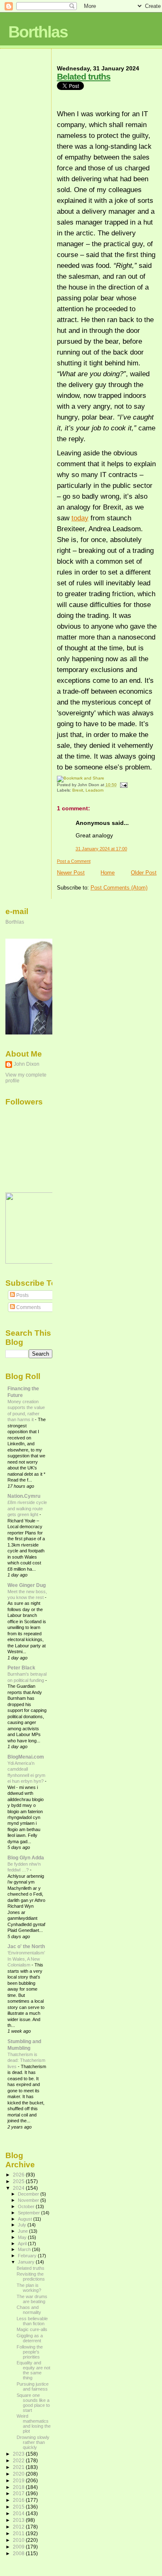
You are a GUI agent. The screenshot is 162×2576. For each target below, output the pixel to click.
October (27, 2206)
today (80, 518)
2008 (19, 2553)
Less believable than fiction (32, 2321)
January (27, 2262)
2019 (19, 2480)
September (29, 2213)
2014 (19, 2513)
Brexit (78, 790)
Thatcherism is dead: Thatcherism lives (26, 2060)
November (29, 2200)
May (23, 2237)
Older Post (144, 873)
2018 (19, 2487)
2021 (19, 2467)
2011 (19, 2533)
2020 (19, 2474)
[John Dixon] (30, 1262)
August (26, 2219)
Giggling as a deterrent (30, 2338)
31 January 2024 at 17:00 (101, 849)
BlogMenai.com (26, 1757)
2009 (19, 2547)
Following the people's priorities (30, 2352)
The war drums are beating (32, 2299)
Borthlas (38, 32)
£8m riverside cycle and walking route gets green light (27, 1508)
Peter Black (21, 1668)
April (23, 2244)
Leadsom (94, 790)
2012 (19, 2527)
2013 (19, 2520)
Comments (28, 1307)
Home (108, 873)
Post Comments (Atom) (119, 888)
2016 (19, 2500)
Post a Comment (74, 861)
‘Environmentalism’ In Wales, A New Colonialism (26, 1959)
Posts (22, 1295)
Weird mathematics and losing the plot (34, 2424)
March (25, 2249)
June (23, 2231)
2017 (19, 2493)
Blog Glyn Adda (26, 1858)
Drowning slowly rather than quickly (33, 2442)
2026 (19, 2175)
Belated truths (84, 76)
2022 (19, 2460)
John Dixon (27, 1064)
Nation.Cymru (24, 1496)
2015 (19, 2507)
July (23, 2225)
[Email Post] (123, 785)
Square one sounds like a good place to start (33, 2403)
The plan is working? (29, 2288)
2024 (19, 2188)
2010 (19, 2540)
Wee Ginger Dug (27, 1585)
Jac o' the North (26, 1946)
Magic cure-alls (32, 2329)
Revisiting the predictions (31, 2276)
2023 (19, 2454)
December (29, 2194)
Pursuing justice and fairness (33, 2386)
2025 (19, 2181)
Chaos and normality (29, 2310)
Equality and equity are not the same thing (33, 2370)
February (28, 2256)
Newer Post (71, 873)
